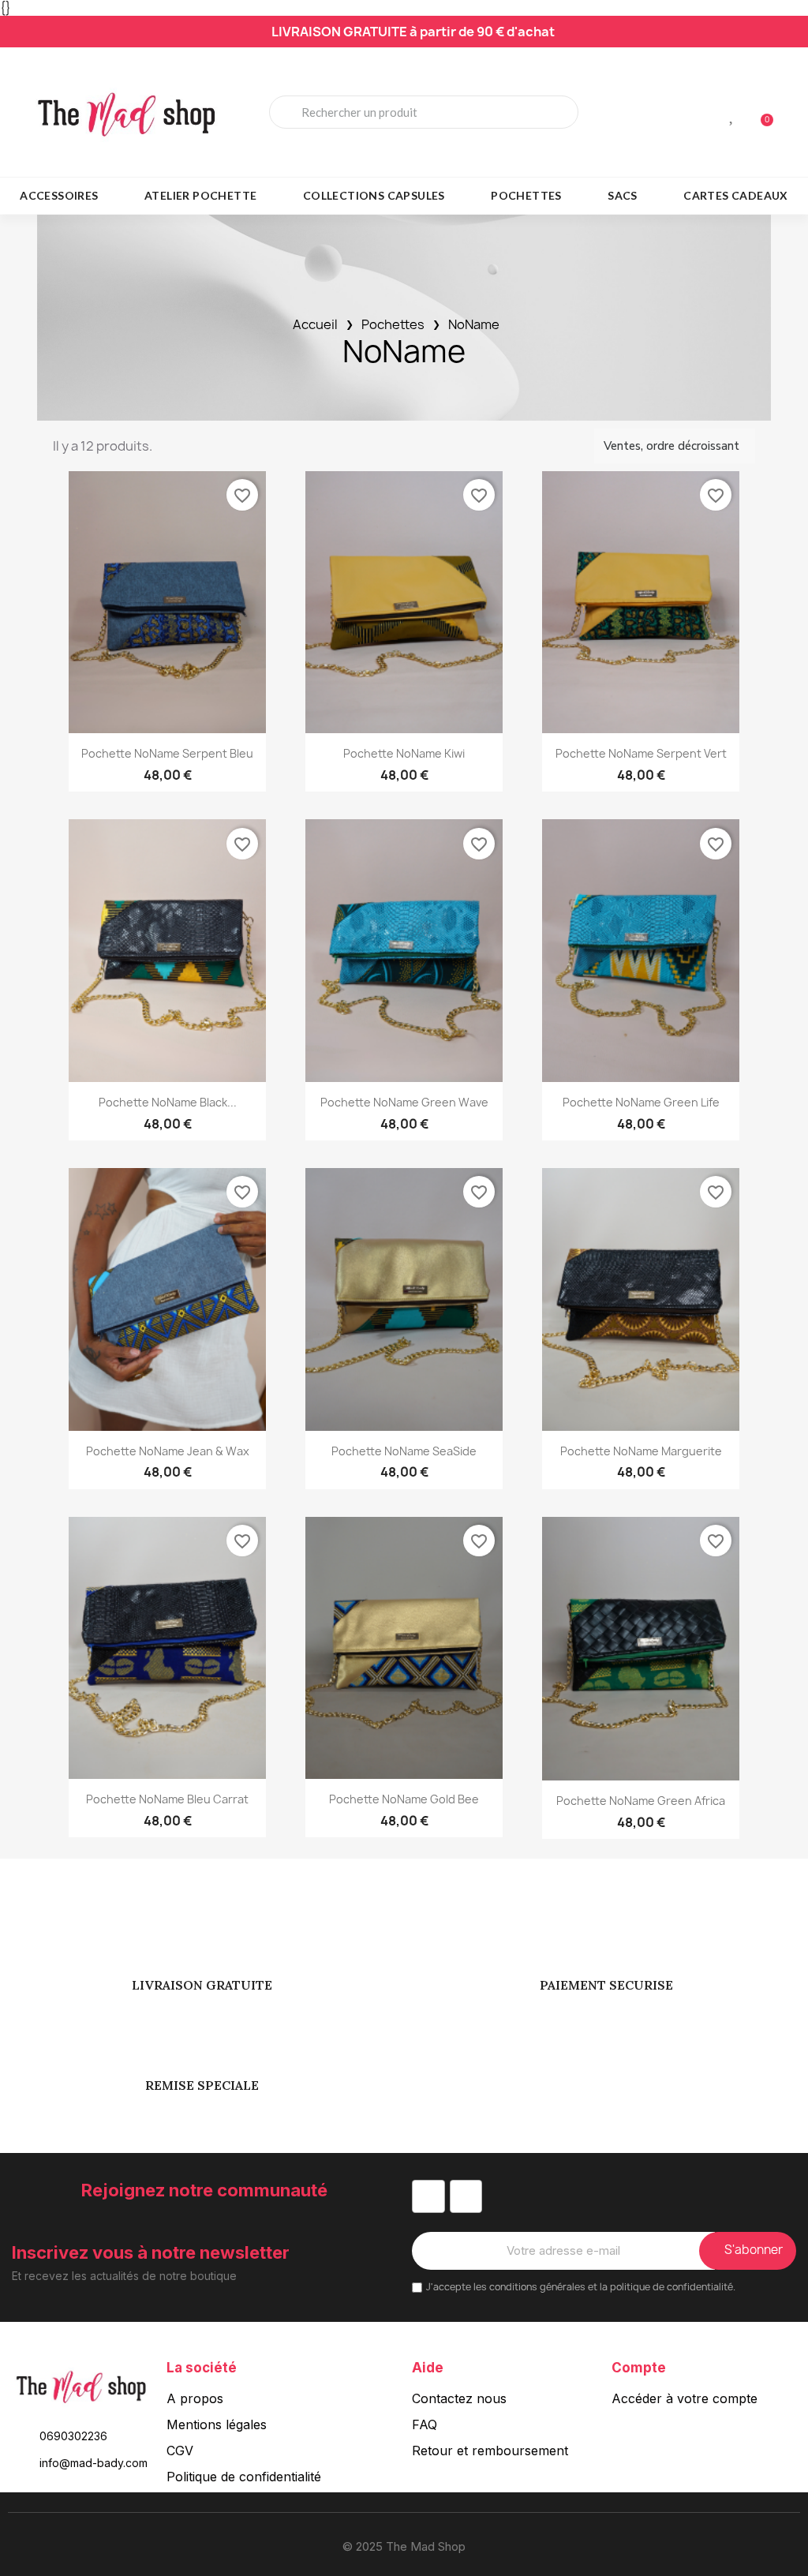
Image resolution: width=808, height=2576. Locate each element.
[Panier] (760, 112)
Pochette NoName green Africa (641, 1801)
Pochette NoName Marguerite (641, 1451)
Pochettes (526, 195)
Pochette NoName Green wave (404, 1102)
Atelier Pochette (200, 195)
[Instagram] (466, 2196)
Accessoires (59, 195)
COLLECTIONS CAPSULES (374, 195)
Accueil (315, 324)
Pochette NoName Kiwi (404, 753)
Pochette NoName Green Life (641, 1102)
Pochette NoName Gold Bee (404, 1799)
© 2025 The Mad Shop (404, 2546)
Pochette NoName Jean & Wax (168, 1451)
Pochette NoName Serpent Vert (641, 753)
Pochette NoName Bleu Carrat (167, 1799)
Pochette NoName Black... (168, 1102)
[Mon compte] (705, 114)
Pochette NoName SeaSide (404, 1451)
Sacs (623, 195)
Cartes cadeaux (736, 195)
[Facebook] (428, 2196)
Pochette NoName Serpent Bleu (167, 753)
